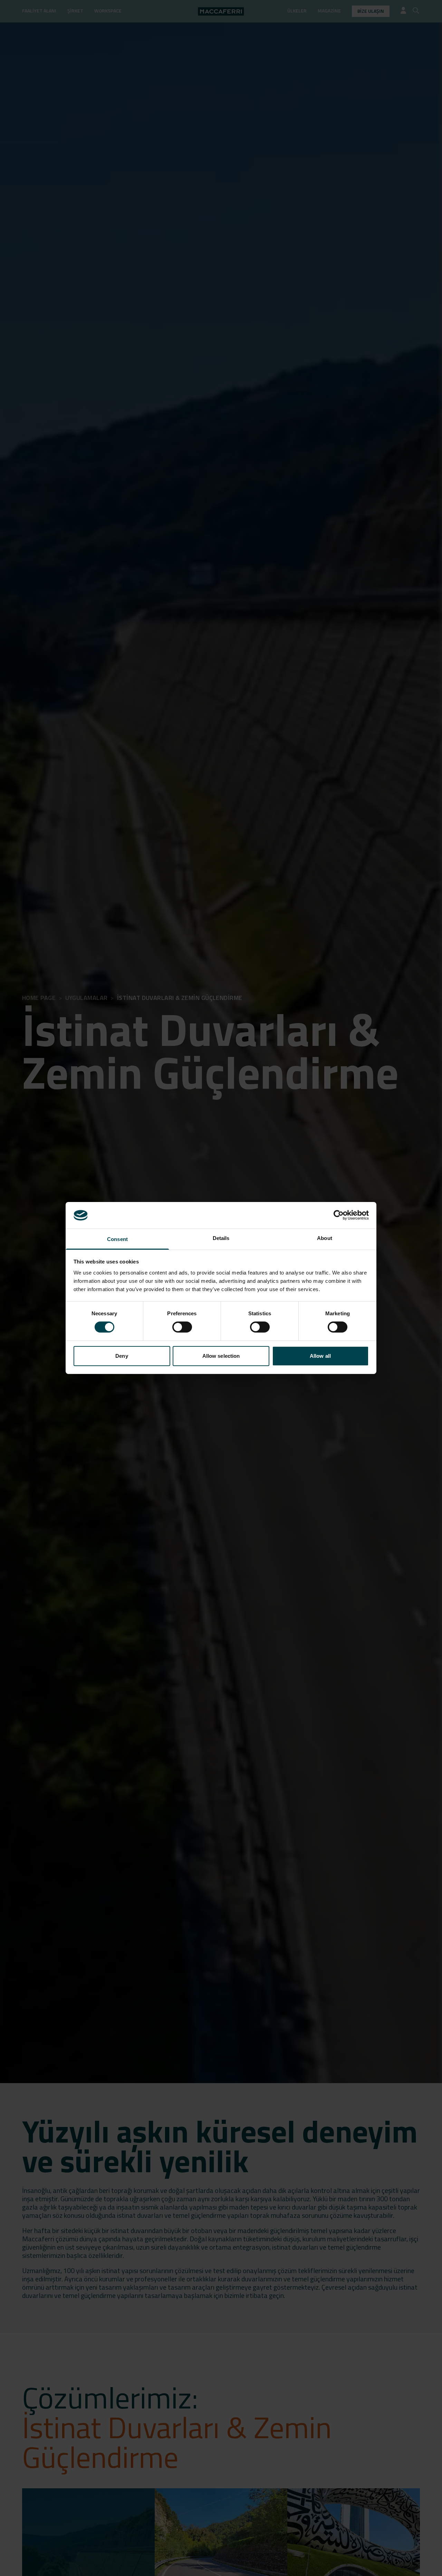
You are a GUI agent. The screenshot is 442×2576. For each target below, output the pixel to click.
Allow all (320, 1356)
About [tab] (325, 1238)
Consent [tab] (117, 1239)
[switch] (182, 1327)
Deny (122, 1356)
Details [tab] (221, 1238)
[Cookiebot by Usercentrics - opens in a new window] (339, 1215)
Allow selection (221, 1356)
